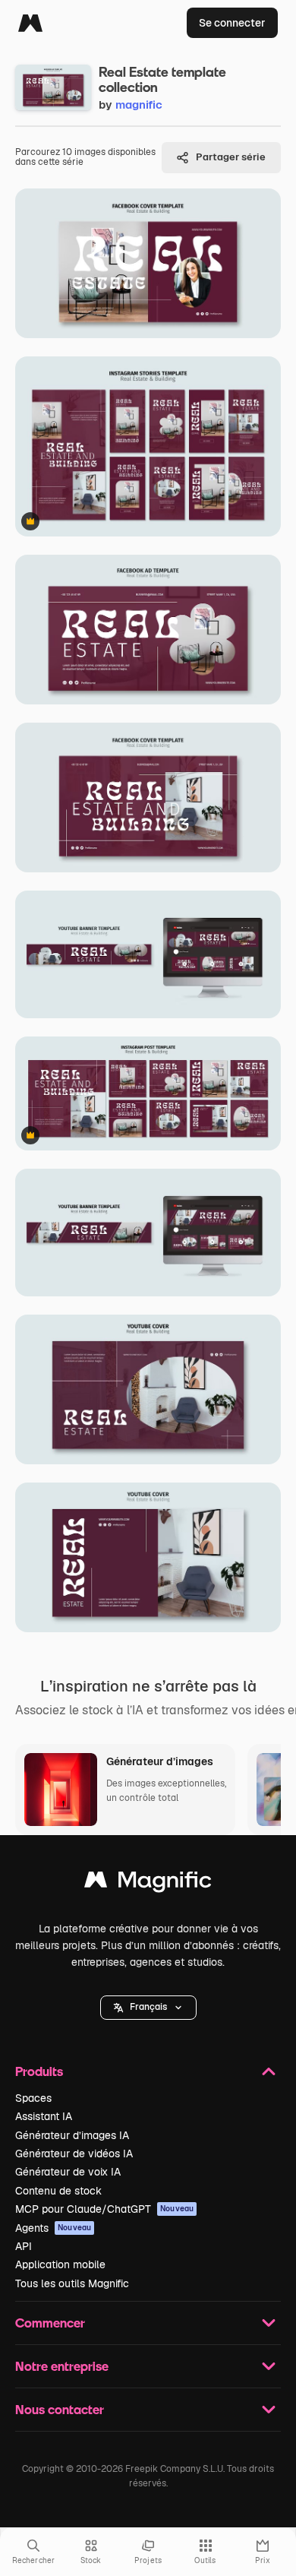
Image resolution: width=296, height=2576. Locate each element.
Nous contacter (60, 2409)
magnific (139, 104)
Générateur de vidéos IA (74, 2154)
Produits (39, 2071)
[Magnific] (30, 23)
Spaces (33, 2098)
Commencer (50, 2323)
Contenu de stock (58, 2191)
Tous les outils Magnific (72, 2283)
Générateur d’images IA (72, 2135)
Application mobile (60, 2264)
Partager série (231, 157)
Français (148, 2007)
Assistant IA (44, 2116)
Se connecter (232, 23)
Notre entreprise (62, 2366)
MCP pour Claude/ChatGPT (104, 2209)
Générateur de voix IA (68, 2172)
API (24, 2246)
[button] (148, 2008)
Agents (53, 2228)
